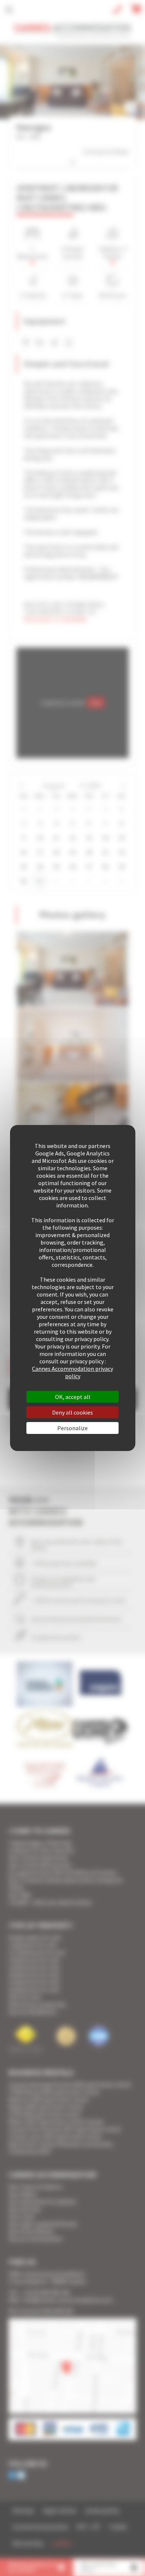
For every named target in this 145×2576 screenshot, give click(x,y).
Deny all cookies (72, 1412)
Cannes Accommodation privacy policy (72, 1372)
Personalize (72, 1428)
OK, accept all (73, 1397)
